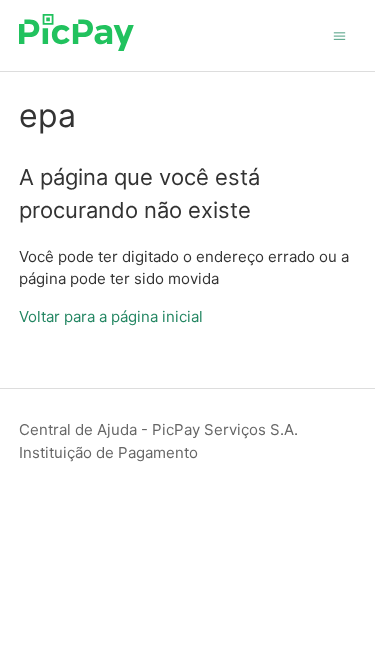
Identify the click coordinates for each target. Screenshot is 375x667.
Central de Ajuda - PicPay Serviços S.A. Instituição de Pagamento (158, 441)
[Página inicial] (76, 45)
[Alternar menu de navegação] (339, 34)
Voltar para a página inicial (111, 316)
